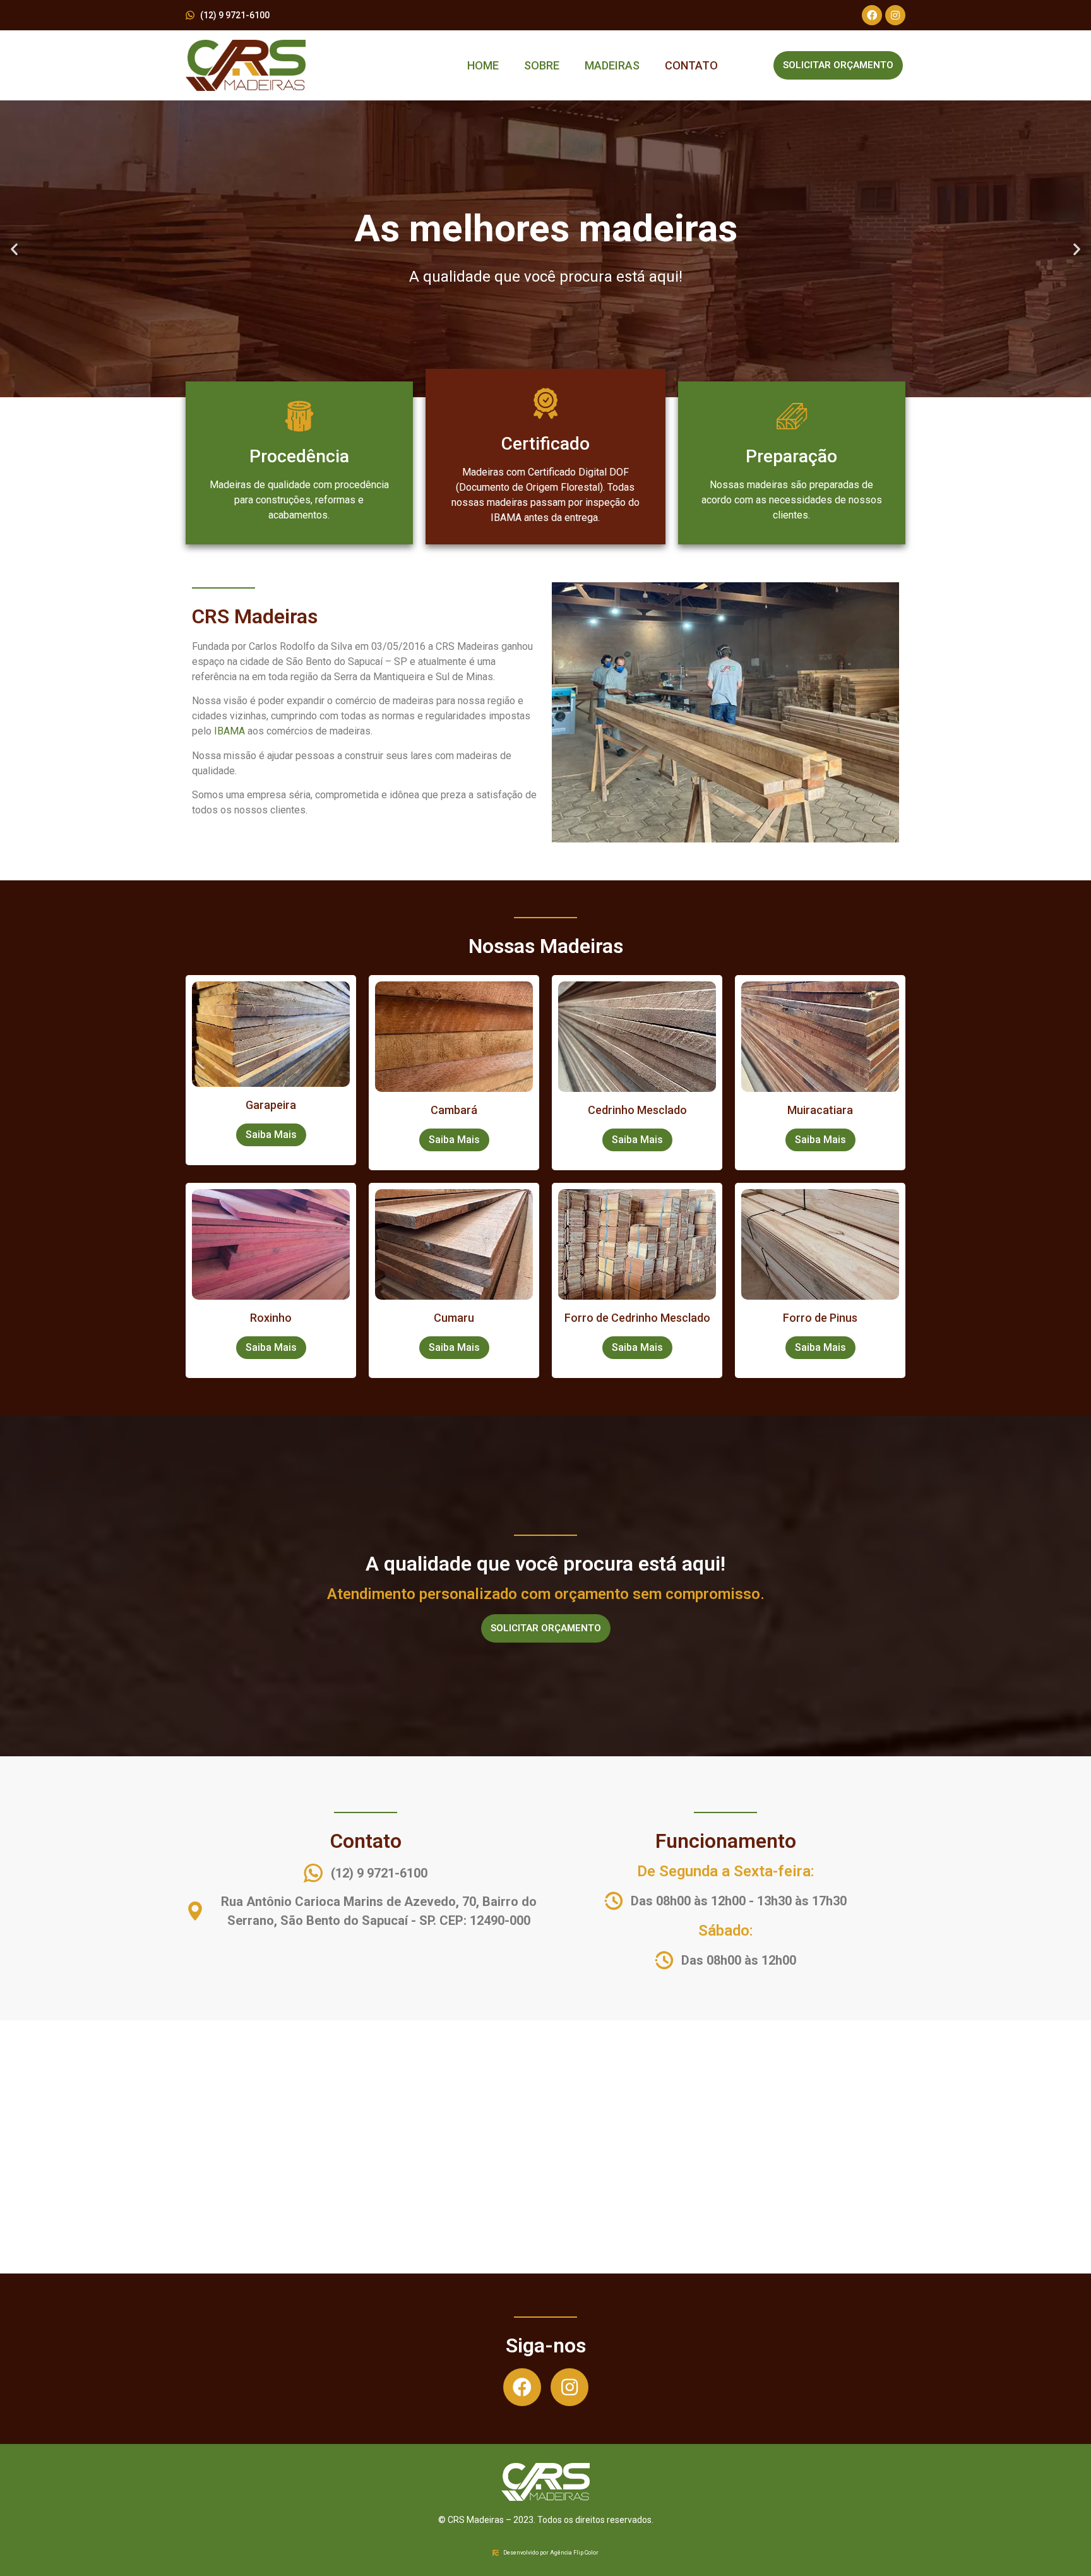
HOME (483, 65)
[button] (14, 249)
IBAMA (230, 731)
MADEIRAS (612, 65)
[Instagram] (895, 15)
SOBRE (542, 65)
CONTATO (691, 65)
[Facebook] (872, 15)
